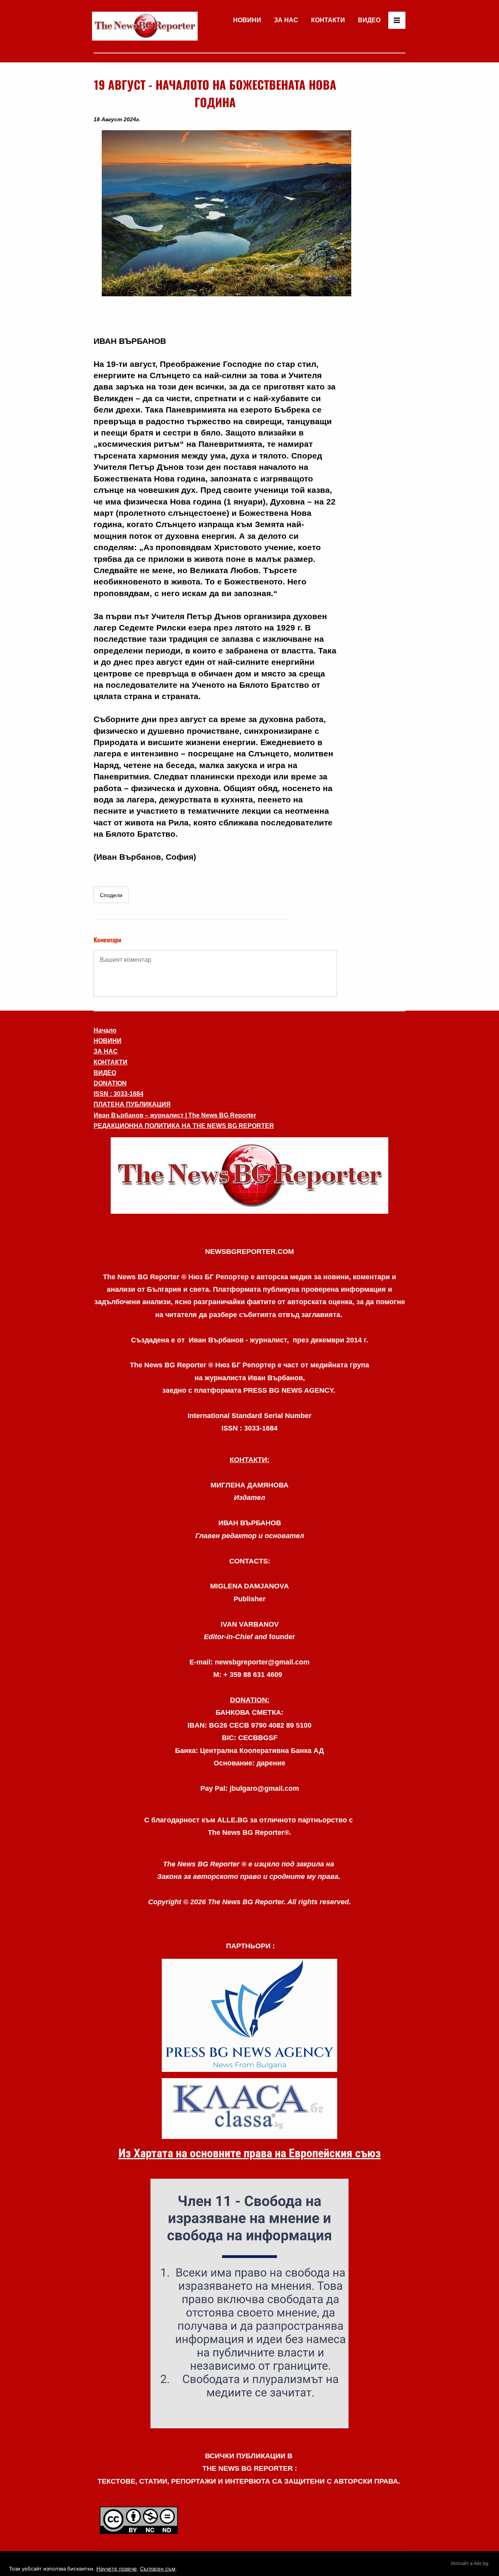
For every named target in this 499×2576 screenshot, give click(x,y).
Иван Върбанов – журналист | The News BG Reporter (175, 1115)
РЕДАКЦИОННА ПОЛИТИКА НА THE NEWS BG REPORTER (184, 1126)
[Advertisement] (374, 193)
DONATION (110, 1083)
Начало (105, 1030)
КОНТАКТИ (328, 20)
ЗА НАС (286, 20)
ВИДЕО (369, 20)
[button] (249, 1176)
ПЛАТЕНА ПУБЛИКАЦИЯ (132, 1104)
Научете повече (117, 2569)
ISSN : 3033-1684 (119, 1094)
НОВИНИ (247, 20)
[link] (145, 26)
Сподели (111, 895)
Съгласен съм (158, 2569)
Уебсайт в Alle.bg (470, 2564)
